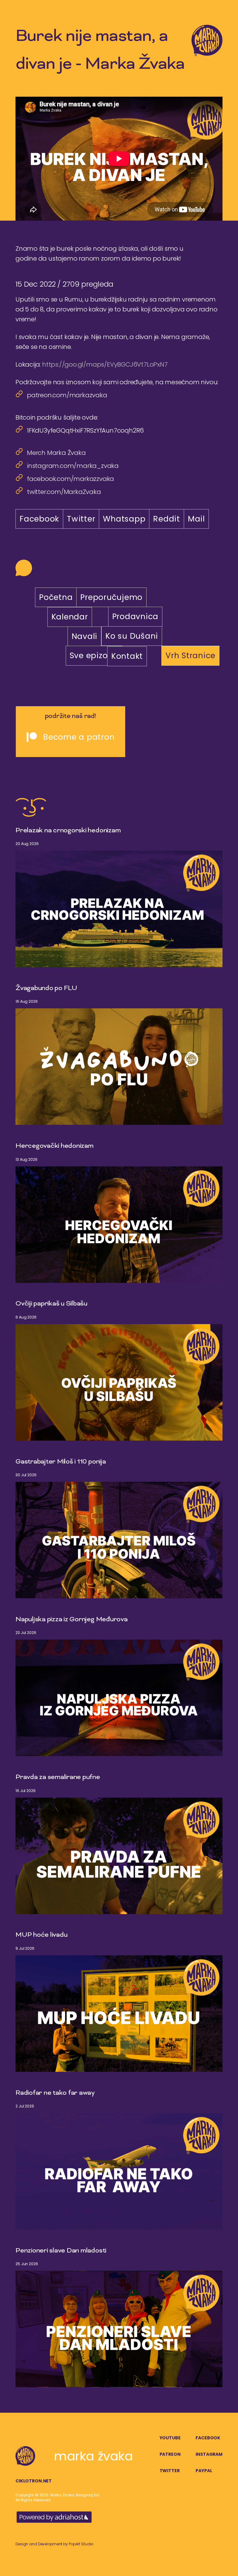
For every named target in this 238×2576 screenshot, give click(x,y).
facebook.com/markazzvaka (71, 479)
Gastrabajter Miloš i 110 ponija (61, 1462)
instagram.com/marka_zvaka (73, 466)
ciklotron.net (34, 2481)
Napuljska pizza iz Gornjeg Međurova (72, 1620)
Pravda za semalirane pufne (58, 1777)
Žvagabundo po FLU (46, 989)
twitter (170, 2471)
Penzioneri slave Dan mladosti (61, 2251)
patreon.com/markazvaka (67, 395)
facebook (208, 2438)
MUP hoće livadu (41, 1935)
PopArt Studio (81, 2544)
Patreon (170, 2454)
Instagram (209, 2454)
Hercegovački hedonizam (55, 1146)
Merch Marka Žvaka (56, 453)
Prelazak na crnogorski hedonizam (68, 831)
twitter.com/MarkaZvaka (64, 492)
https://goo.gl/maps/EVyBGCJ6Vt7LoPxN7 (105, 364)
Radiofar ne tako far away (55, 2093)
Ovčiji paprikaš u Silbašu (51, 1304)
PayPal (204, 2471)
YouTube (170, 2438)
